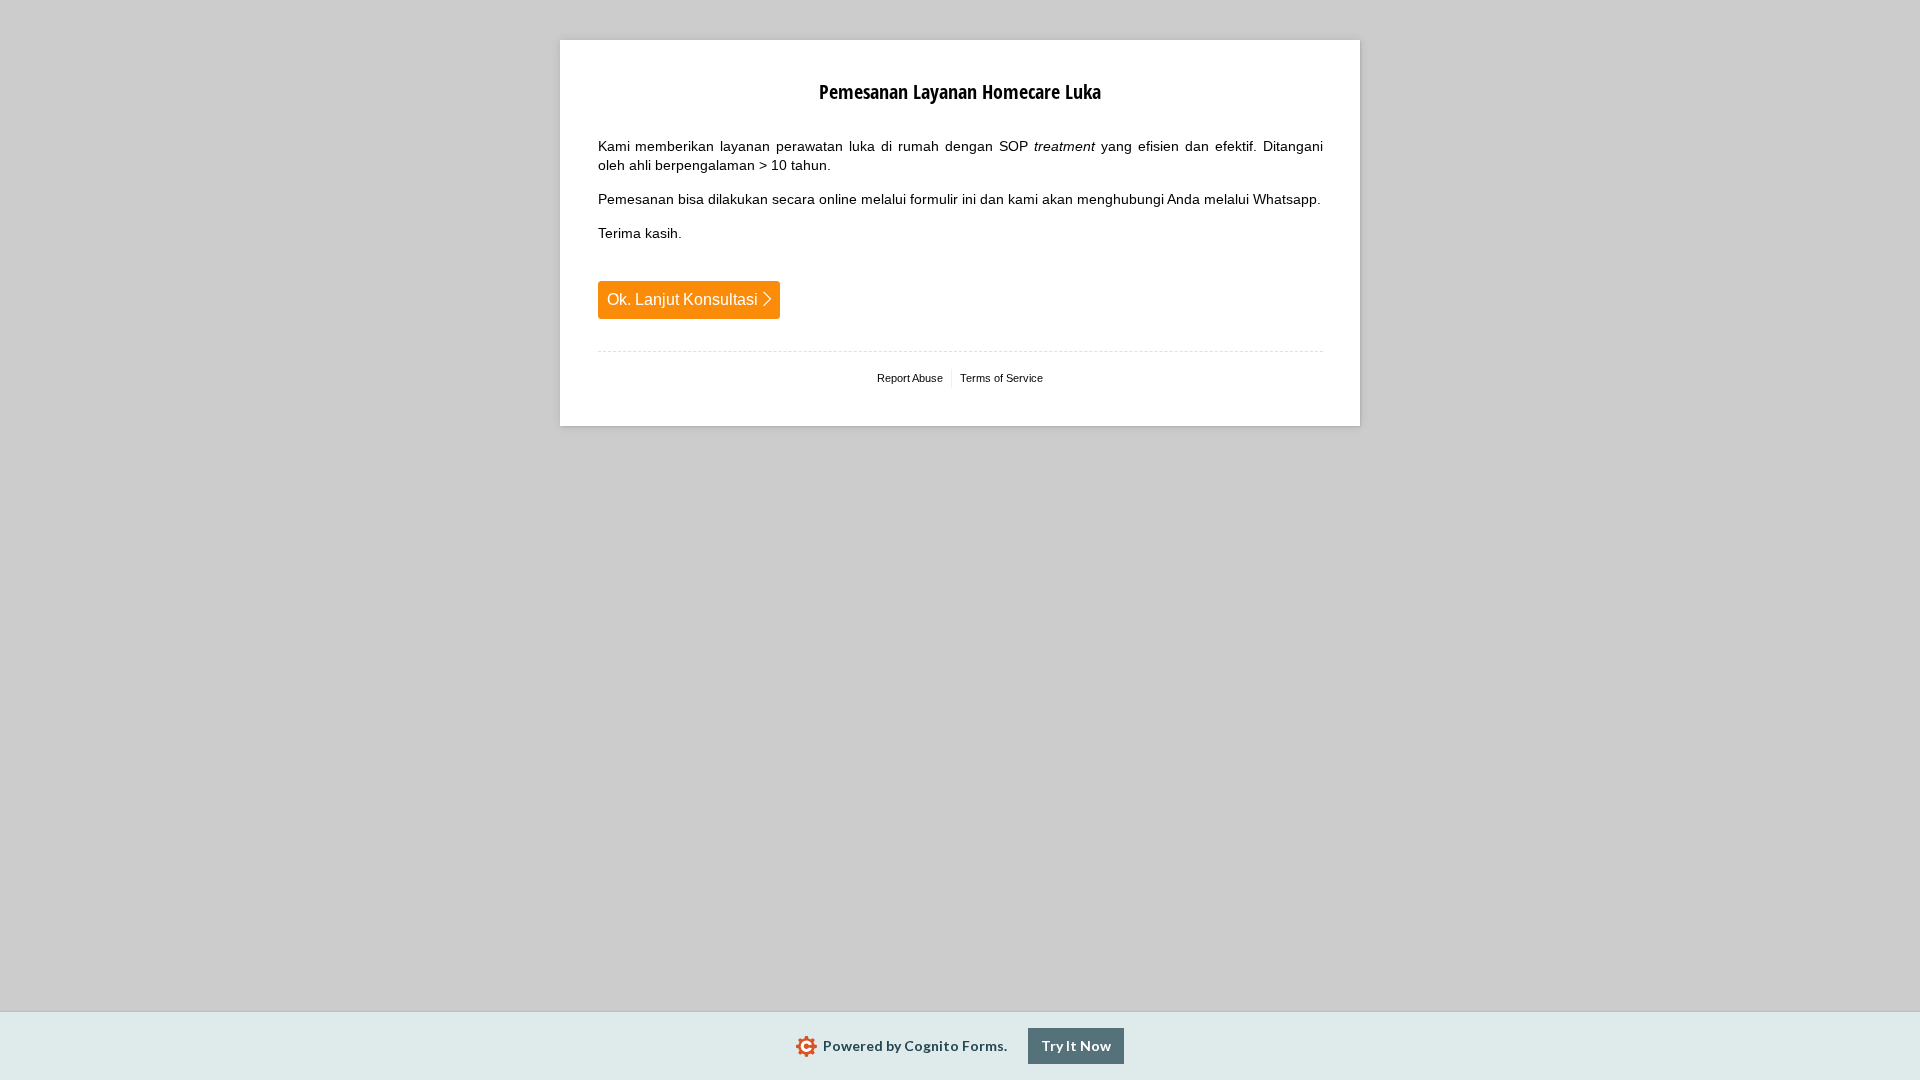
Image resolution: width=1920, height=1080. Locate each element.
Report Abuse (910, 378)
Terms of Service (1001, 378)
